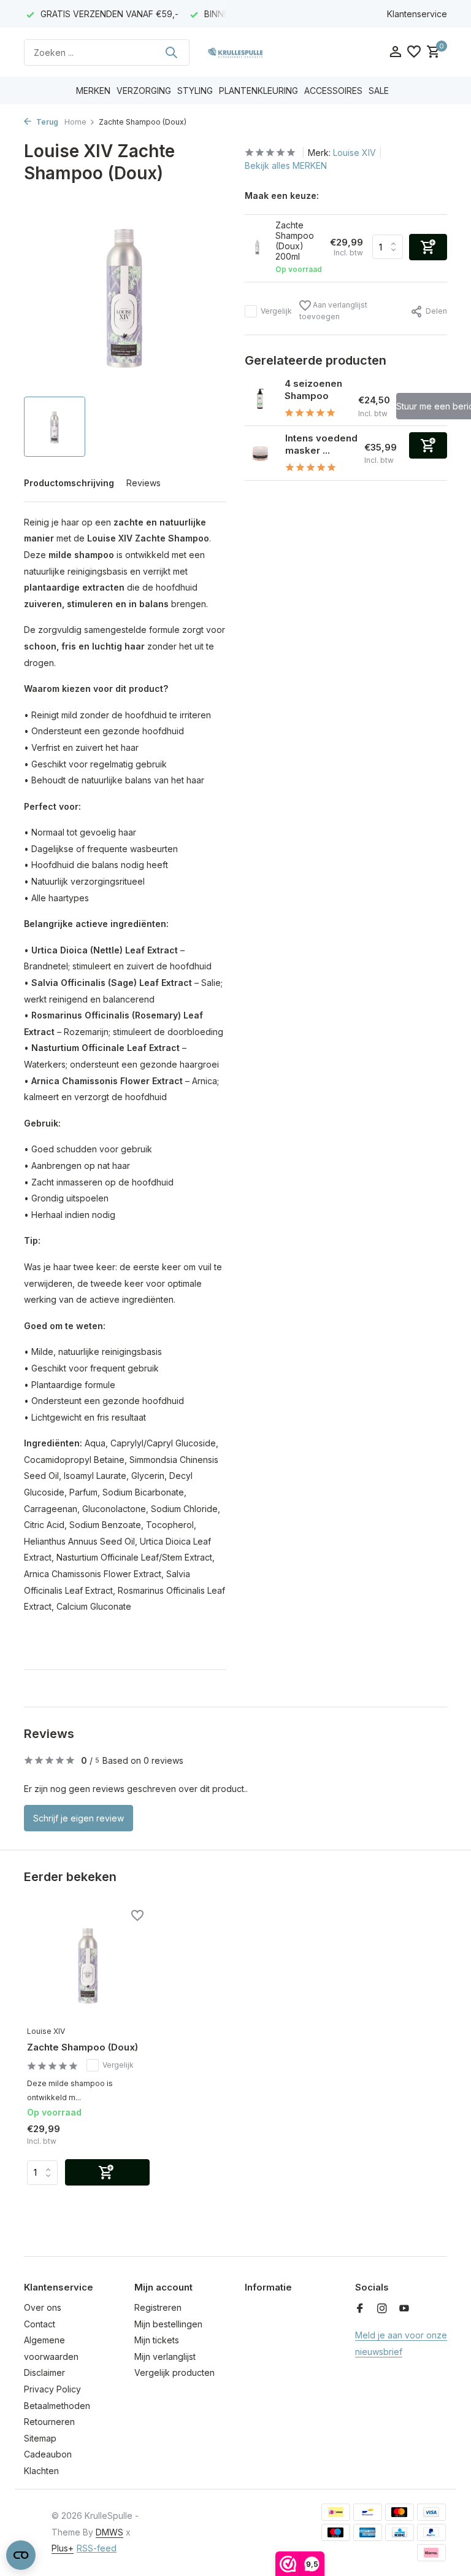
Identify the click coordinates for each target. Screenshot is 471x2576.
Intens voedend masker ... (321, 444)
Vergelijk (276, 311)
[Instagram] (382, 2309)
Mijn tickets (157, 2340)
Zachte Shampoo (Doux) (82, 2047)
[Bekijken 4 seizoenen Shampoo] (260, 398)
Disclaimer (44, 2372)
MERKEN (93, 91)
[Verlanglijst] (414, 52)
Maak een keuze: (282, 196)
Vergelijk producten (174, 2372)
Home (75, 122)
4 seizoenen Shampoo (313, 390)
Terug (46, 122)
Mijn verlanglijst (165, 2357)
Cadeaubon (48, 2454)
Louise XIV (354, 153)
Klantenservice (417, 14)
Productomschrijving (69, 483)
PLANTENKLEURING (258, 91)
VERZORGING (144, 91)
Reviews (144, 483)
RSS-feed (97, 2548)
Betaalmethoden (57, 2406)
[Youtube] (404, 2309)
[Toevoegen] (428, 445)
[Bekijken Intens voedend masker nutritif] (260, 453)
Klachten (41, 2471)
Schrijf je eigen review (78, 1818)
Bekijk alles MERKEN (286, 165)
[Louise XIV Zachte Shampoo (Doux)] (88, 1964)
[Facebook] (360, 2309)
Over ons (43, 2307)
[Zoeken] (171, 52)
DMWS (109, 2532)
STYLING (195, 91)
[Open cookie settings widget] (21, 2555)
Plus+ (63, 2548)
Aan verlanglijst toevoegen (333, 311)
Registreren (158, 2307)
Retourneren (49, 2422)
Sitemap (40, 2438)
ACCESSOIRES (333, 91)
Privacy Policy (52, 2389)
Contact (40, 2324)
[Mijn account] (395, 52)
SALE (379, 91)
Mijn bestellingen (168, 2324)
